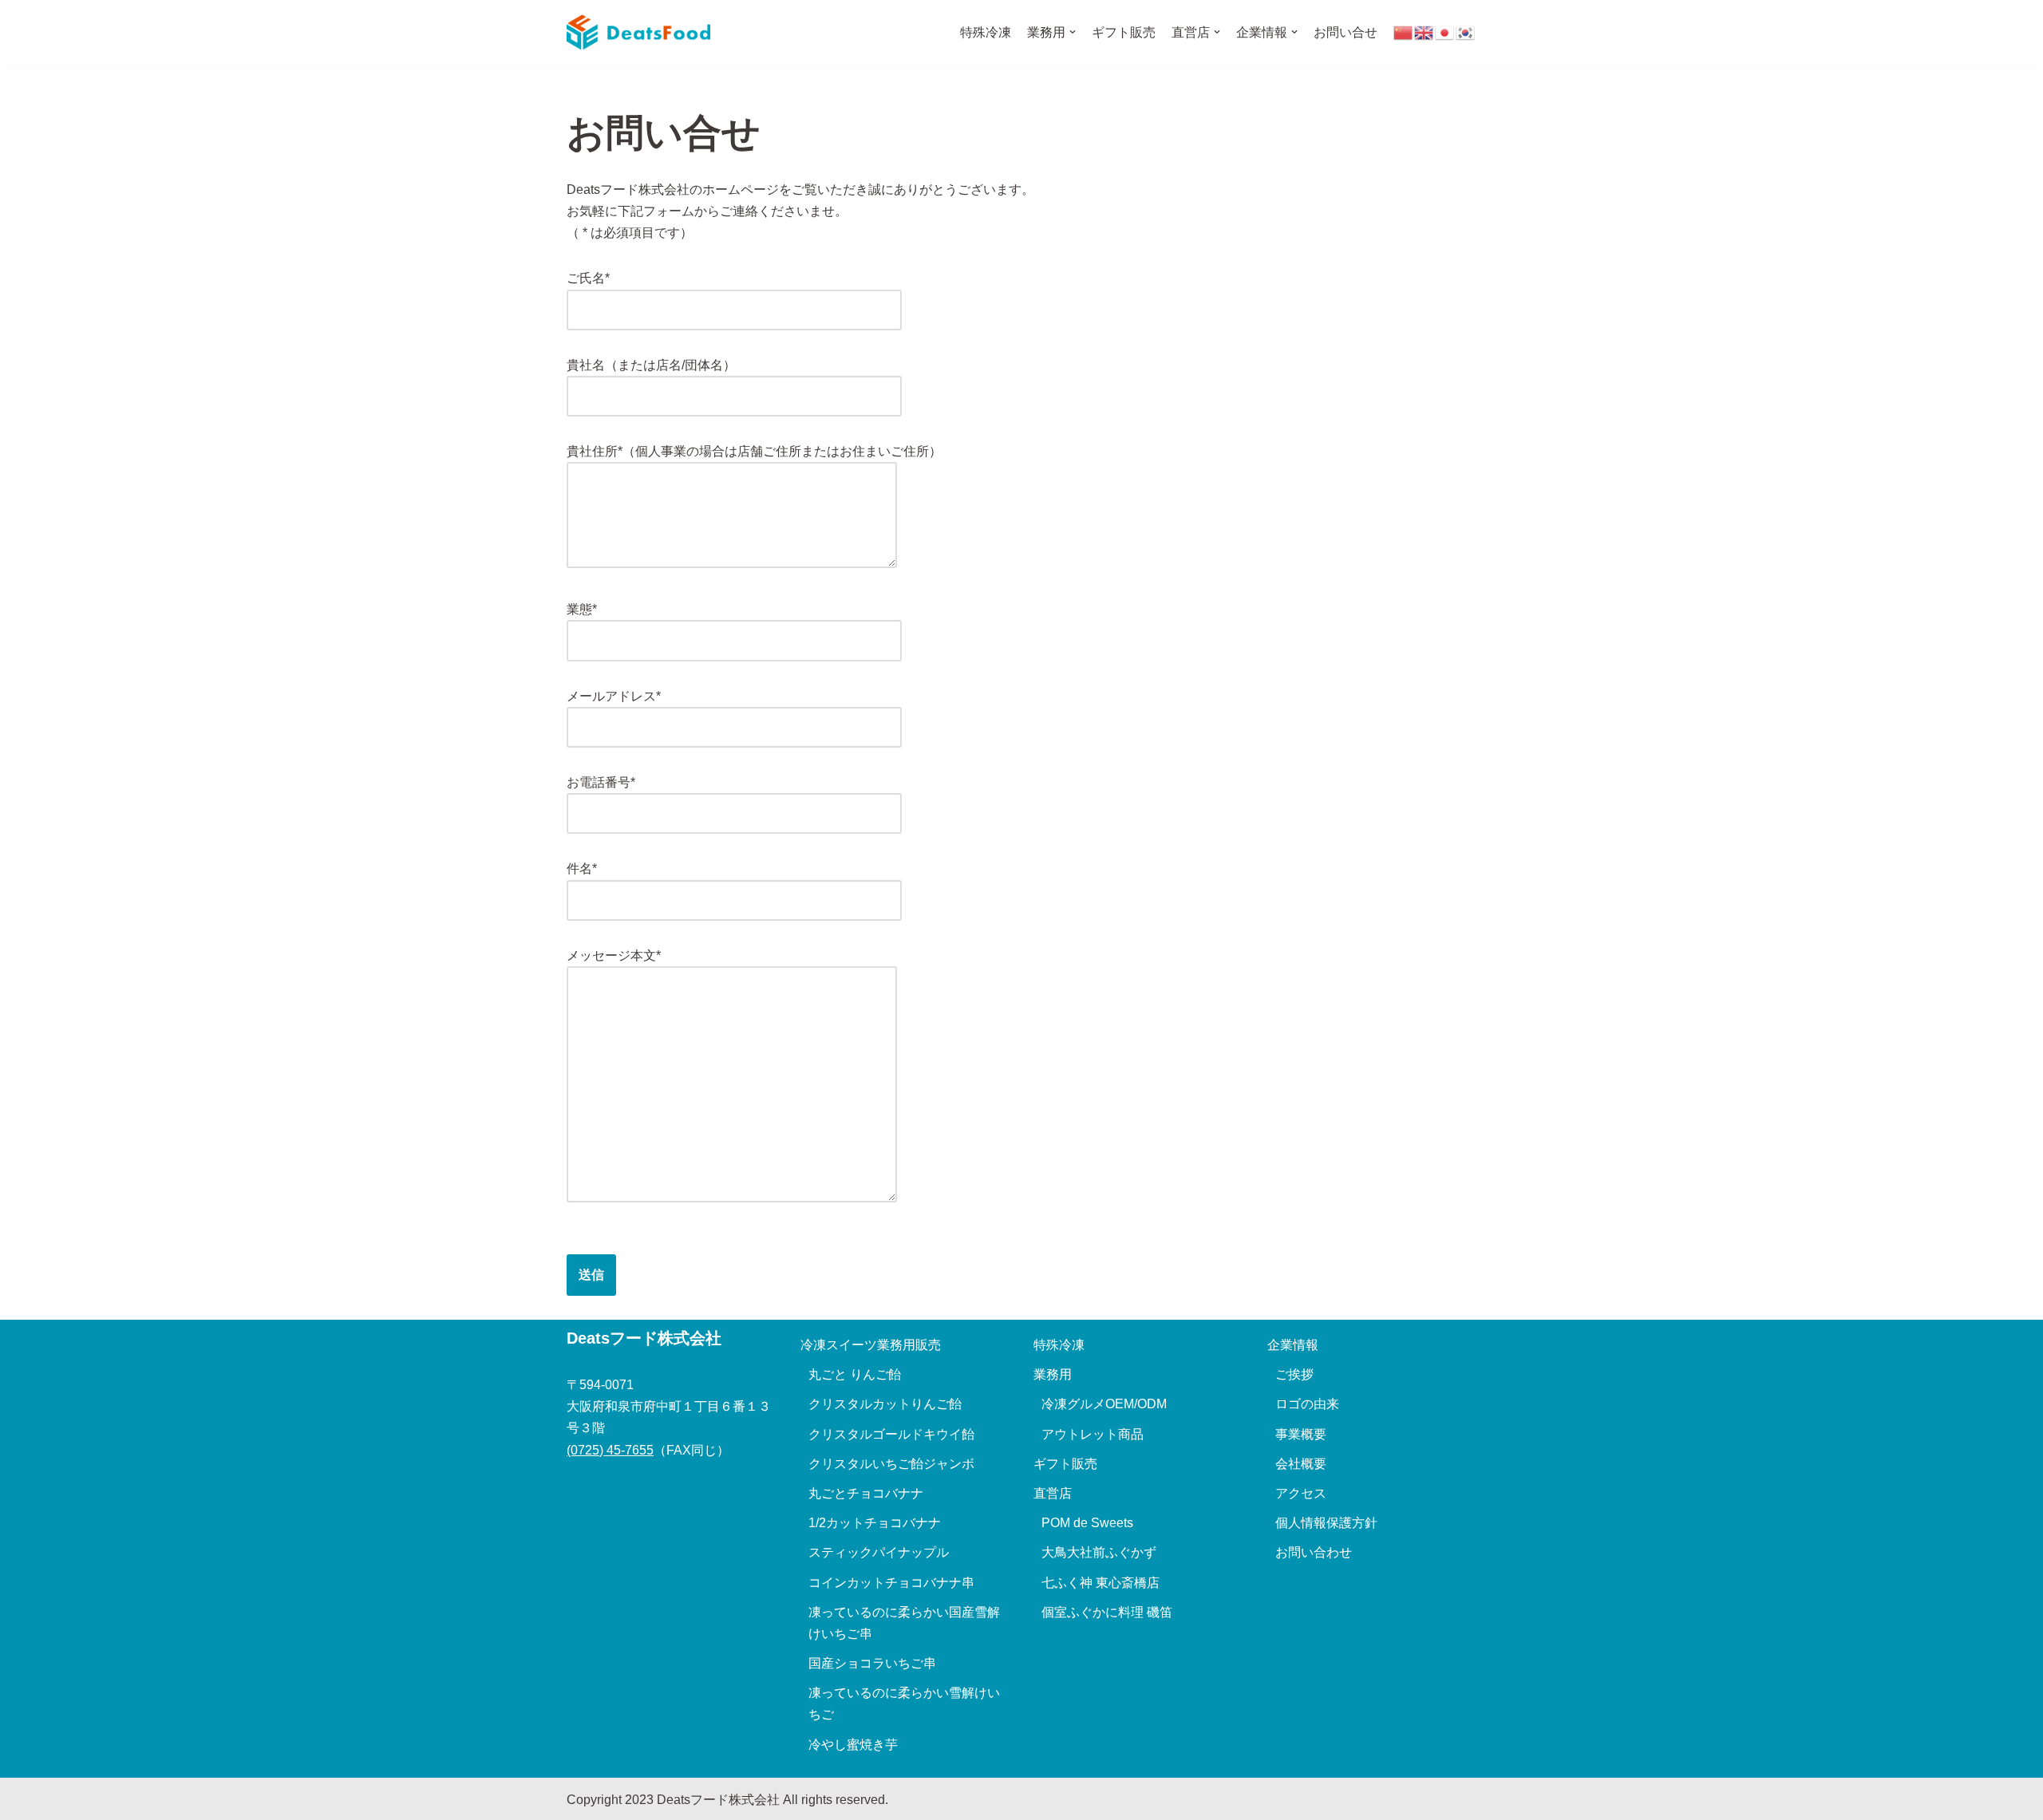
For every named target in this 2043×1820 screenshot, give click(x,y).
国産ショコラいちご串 (872, 1663)
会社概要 (1301, 1464)
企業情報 (1293, 1345)
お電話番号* (601, 782)
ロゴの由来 (1307, 1404)
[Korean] (1466, 32)
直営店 (1053, 1493)
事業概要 (1301, 1434)
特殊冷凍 (986, 32)
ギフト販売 (1124, 32)
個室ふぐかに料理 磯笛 (1107, 1612)
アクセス (1301, 1493)
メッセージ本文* (614, 955)
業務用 (1053, 1374)
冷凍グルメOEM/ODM (1104, 1404)
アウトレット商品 (1093, 1434)
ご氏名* (588, 278)
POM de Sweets (1087, 1523)
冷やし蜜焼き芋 (853, 1745)
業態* (582, 609)
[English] (1425, 32)
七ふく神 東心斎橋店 (1101, 1583)
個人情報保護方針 (1326, 1523)
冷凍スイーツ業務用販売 (871, 1345)
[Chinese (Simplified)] (1404, 32)
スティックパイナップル (879, 1552)
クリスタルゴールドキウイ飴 (891, 1434)
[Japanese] (1445, 32)
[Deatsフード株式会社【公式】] (638, 32)
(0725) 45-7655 (610, 1450)
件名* (582, 869)
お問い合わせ (1314, 1552)
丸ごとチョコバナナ (866, 1493)
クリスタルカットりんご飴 (885, 1404)
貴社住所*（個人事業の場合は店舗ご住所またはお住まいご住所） (754, 451)
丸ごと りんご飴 (855, 1374)
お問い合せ (1346, 32)
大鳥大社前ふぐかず (1099, 1552)
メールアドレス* (614, 696)
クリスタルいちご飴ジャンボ (891, 1464)
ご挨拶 (1294, 1374)
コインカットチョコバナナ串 (891, 1583)
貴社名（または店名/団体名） (651, 365)
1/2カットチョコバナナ (875, 1523)
